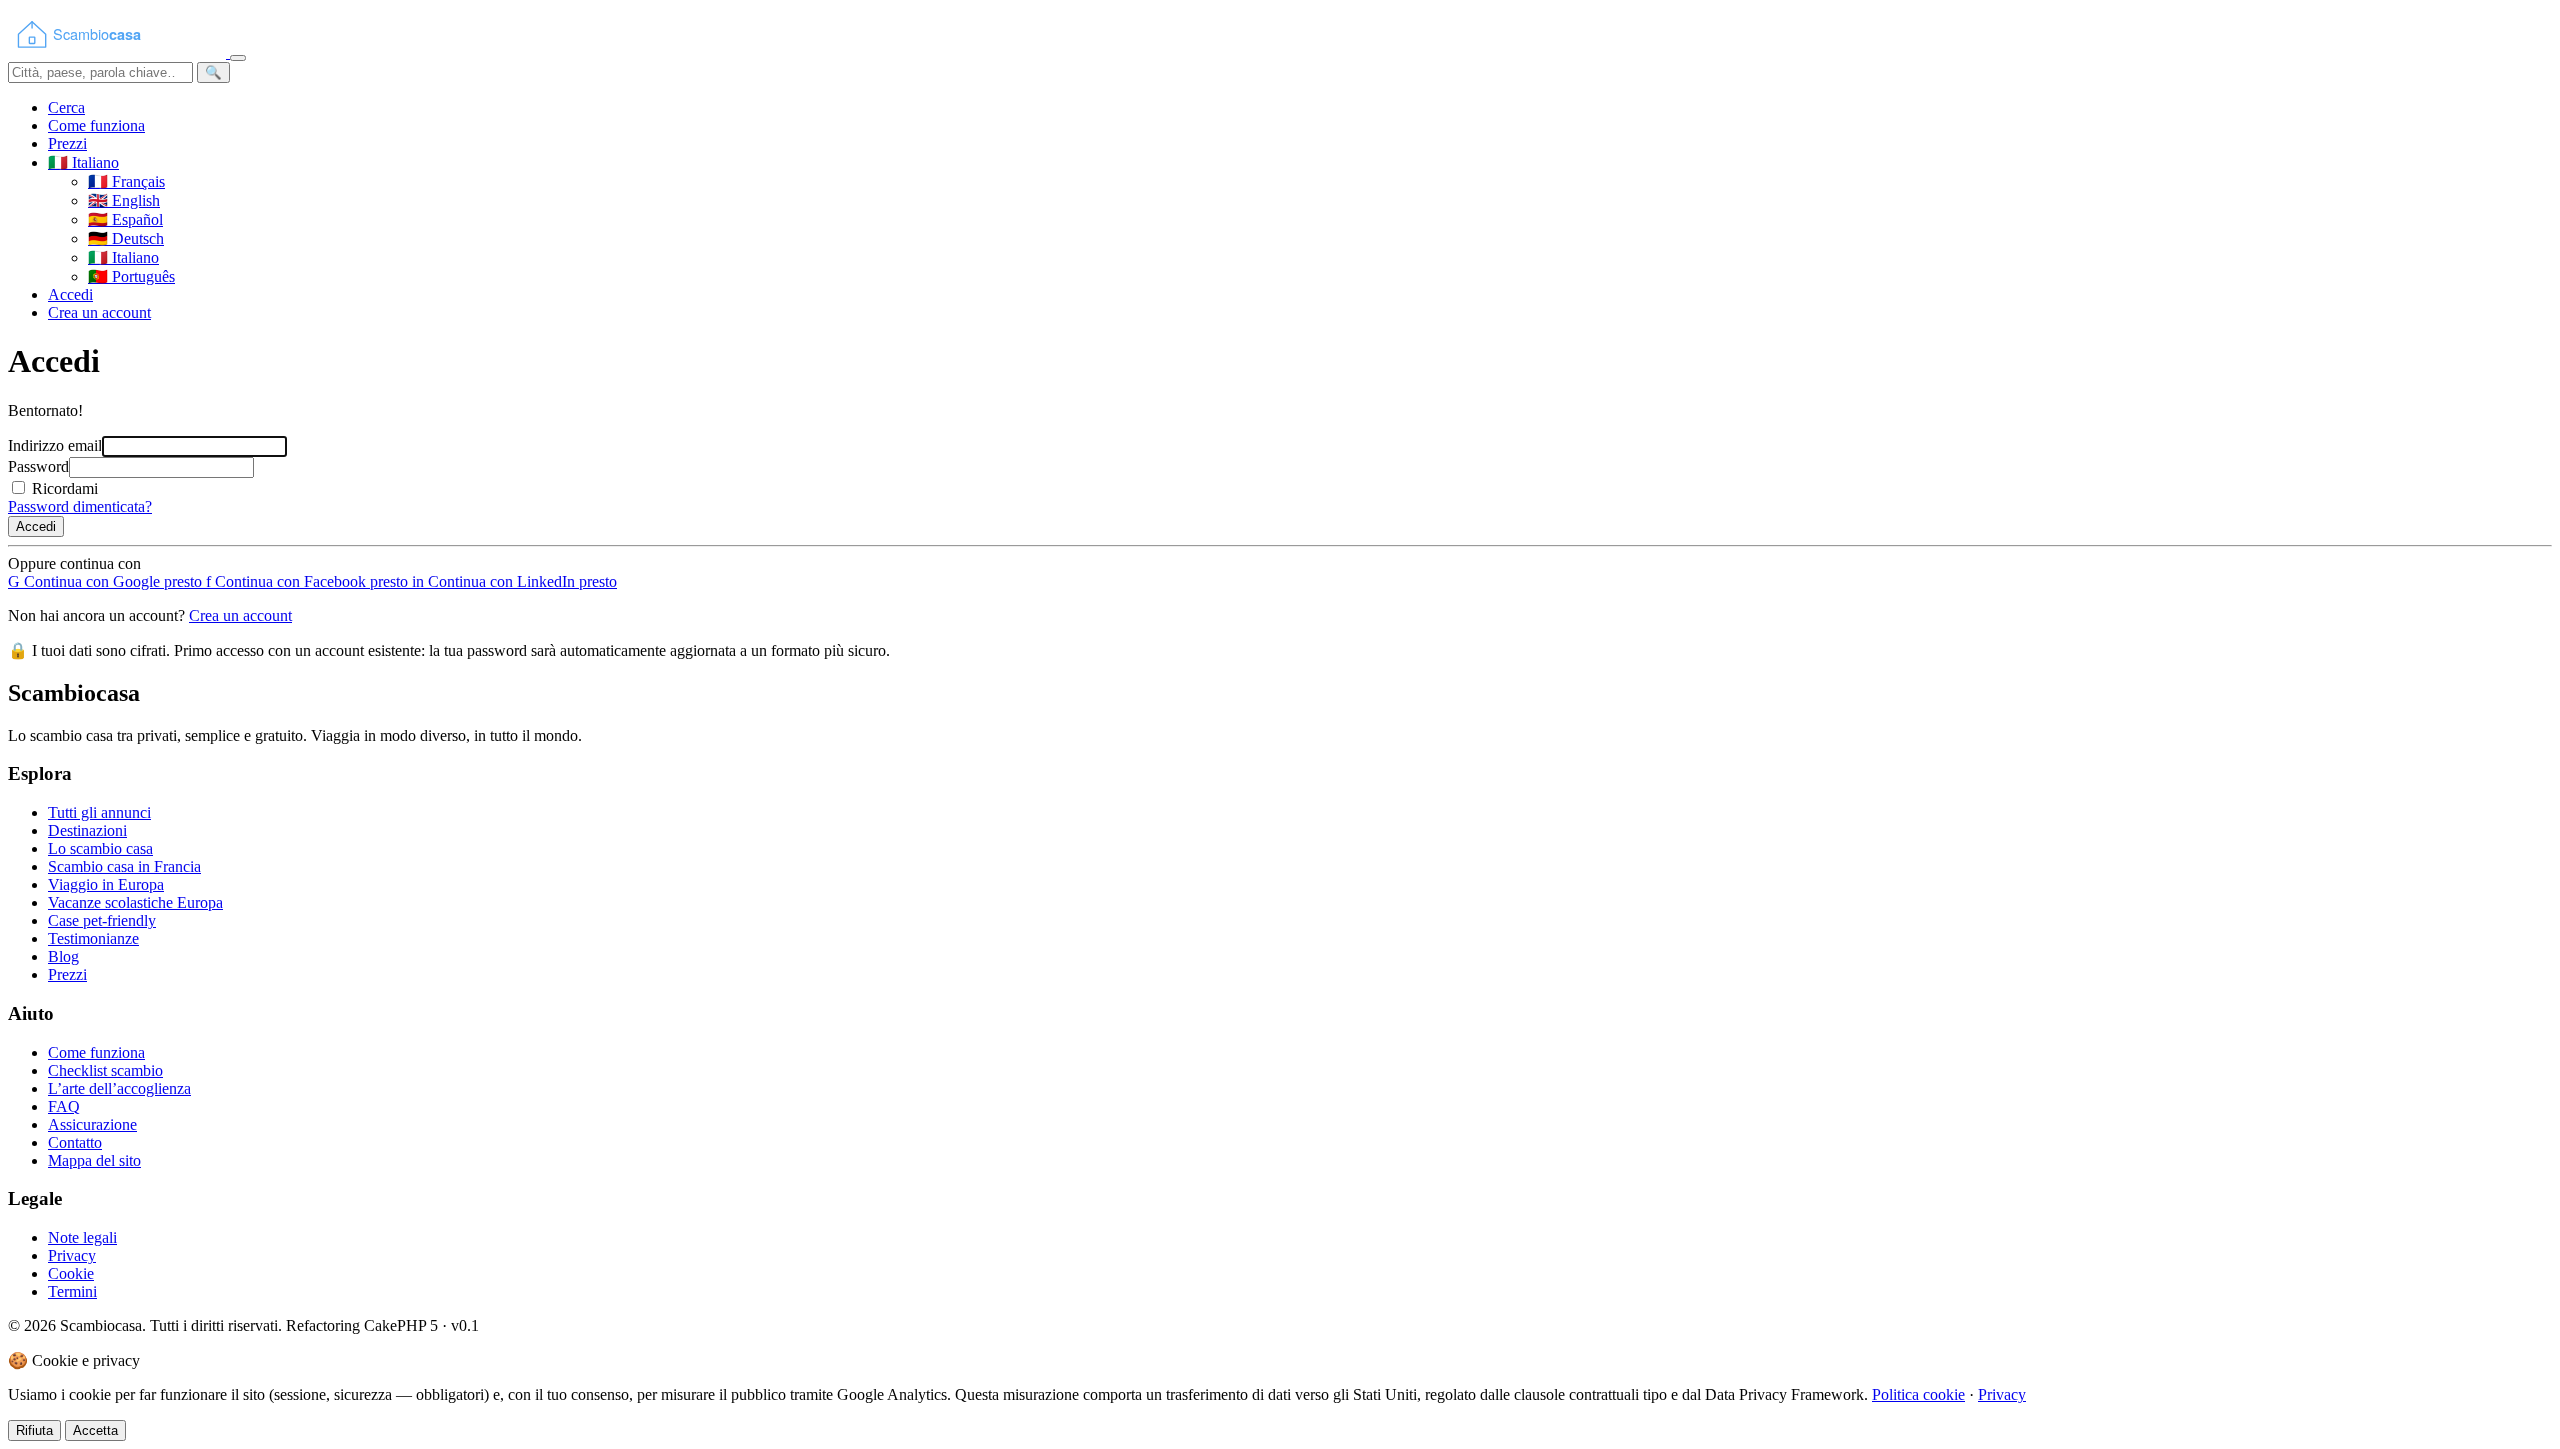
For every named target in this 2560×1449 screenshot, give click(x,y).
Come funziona (96, 125)
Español (125, 219)
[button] (83, 162)
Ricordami (65, 488)
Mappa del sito (94, 1160)
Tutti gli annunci (99, 812)
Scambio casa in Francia (124, 866)
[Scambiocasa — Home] (119, 52)
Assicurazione (92, 1124)
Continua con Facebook (307, 581)
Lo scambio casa (100, 848)
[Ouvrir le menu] (238, 58)
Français (126, 181)
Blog (63, 956)
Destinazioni (87, 830)
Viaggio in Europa (106, 884)
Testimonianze (93, 938)
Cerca (66, 107)
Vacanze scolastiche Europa (135, 902)
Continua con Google (105, 581)
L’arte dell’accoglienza (119, 1088)
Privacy (72, 1255)
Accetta (95, 1430)
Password (38, 466)
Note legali (82, 1237)
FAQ (64, 1106)
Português (131, 276)
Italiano (123, 257)
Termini (72, 1291)
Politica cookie (1918, 1394)
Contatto (75, 1142)
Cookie (71, 1273)
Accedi (70, 294)
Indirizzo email (55, 445)
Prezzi (67, 143)
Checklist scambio (105, 1070)
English (124, 200)
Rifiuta (34, 1430)
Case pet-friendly (102, 920)
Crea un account (99, 312)
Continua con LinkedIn (514, 581)
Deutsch (126, 238)
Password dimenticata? (80, 506)
